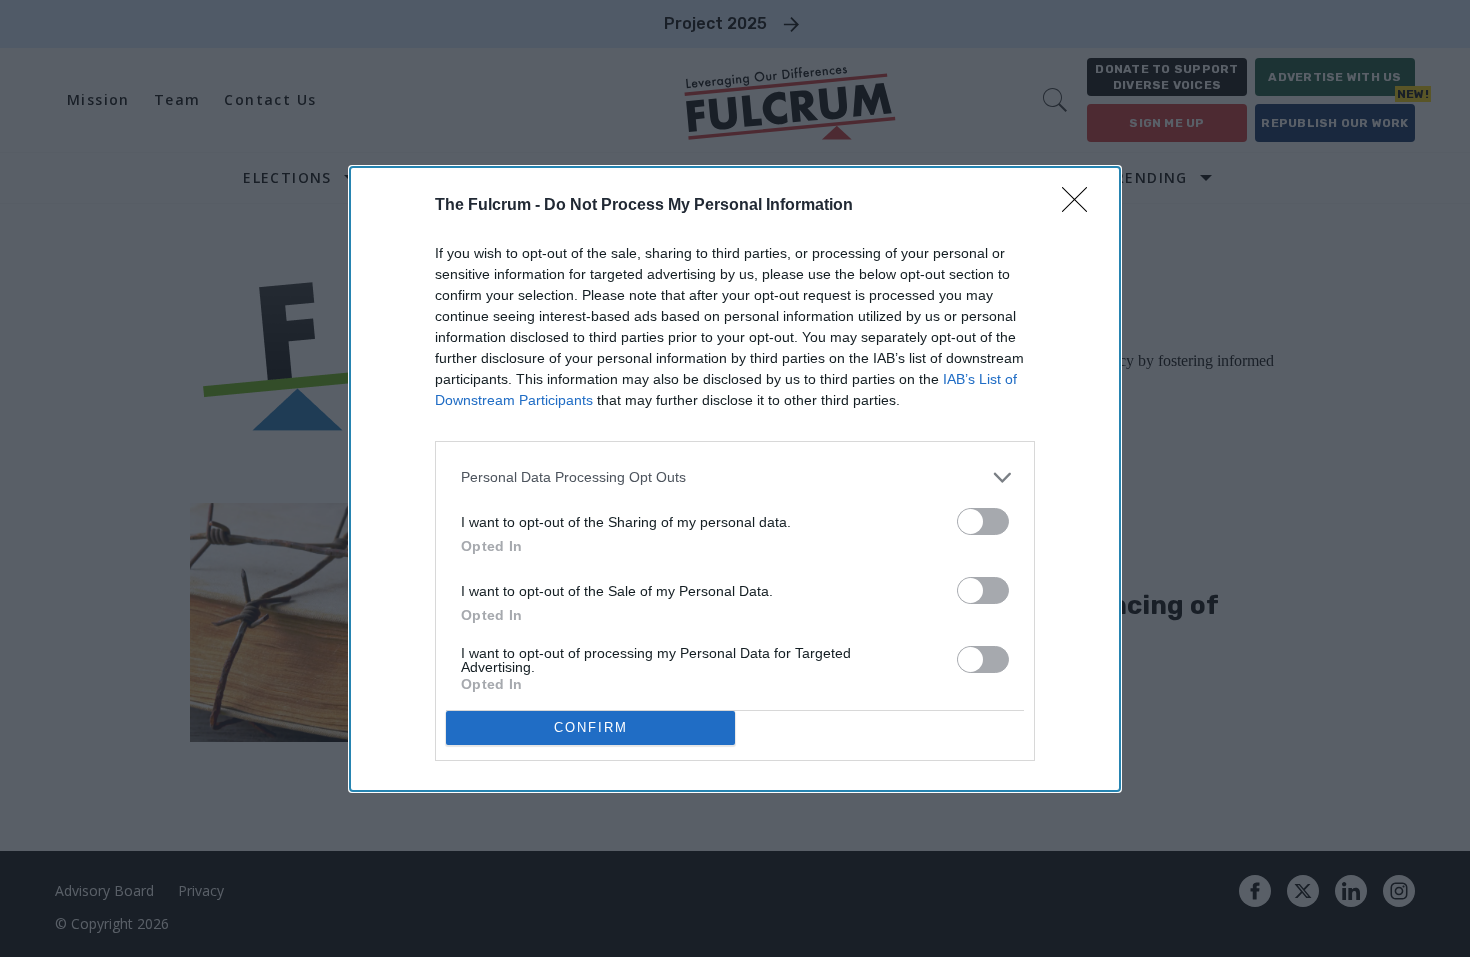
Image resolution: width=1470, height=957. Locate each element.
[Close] (1081, 206)
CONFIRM (591, 727)
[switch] (983, 521)
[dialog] (735, 479)
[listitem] (735, 477)
